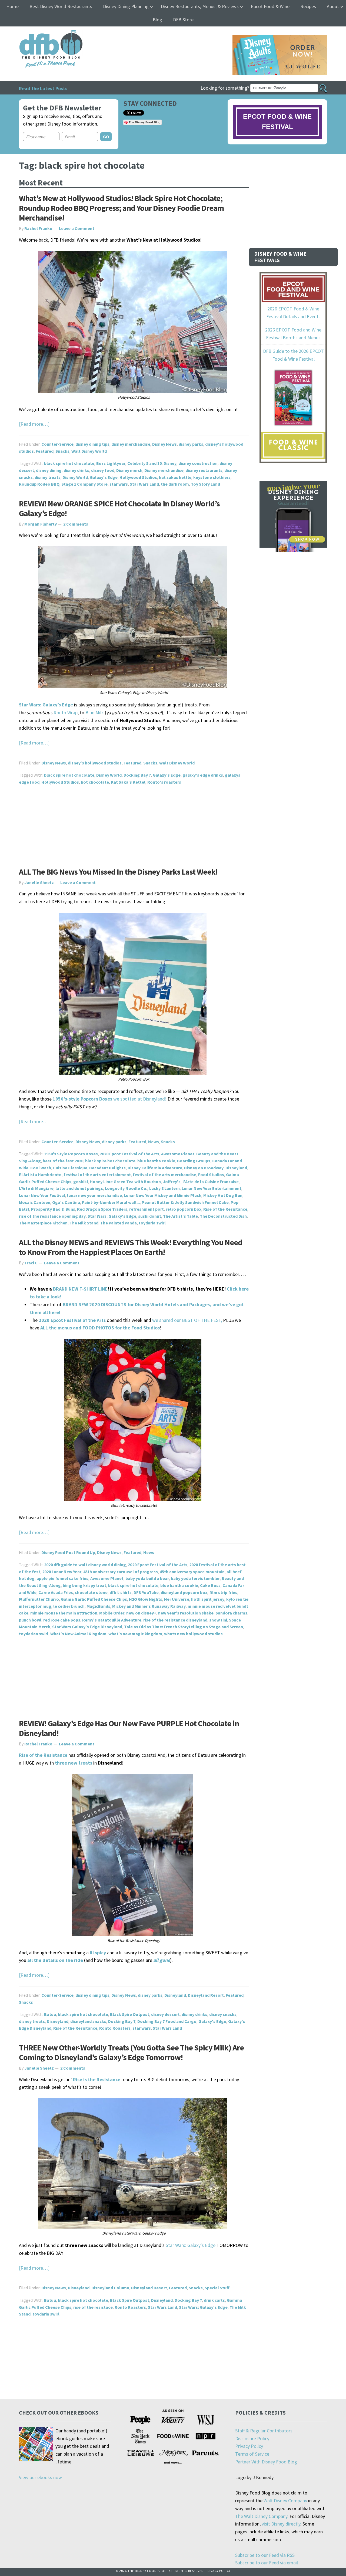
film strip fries (223, 1592)
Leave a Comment (77, 228)
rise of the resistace (93, 2307)
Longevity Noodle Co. (126, 1188)
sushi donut (150, 1216)
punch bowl (30, 1620)
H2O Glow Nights (146, 1599)
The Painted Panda (119, 1223)
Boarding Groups (194, 1161)
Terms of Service (252, 2454)
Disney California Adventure (155, 1168)
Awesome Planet (178, 1154)
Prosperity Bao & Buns (53, 1209)
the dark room (175, 484)
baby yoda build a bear (147, 1578)
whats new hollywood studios (193, 1634)
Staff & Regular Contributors (264, 2431)
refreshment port (147, 1209)
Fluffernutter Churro (39, 1599)
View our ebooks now (40, 2477)
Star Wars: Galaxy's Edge (112, 1216)
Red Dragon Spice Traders (102, 1209)
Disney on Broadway (204, 1168)
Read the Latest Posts (43, 88)
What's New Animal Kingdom (78, 1634)
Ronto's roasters (164, 782)
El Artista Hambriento (40, 1174)
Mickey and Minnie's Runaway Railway (149, 1606)
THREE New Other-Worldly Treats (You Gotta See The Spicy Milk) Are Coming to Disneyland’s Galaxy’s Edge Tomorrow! (131, 2052)
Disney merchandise (164, 470)
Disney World (75, 477)
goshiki (81, 1182)
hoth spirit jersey (208, 1599)
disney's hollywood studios (95, 763)
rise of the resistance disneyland (175, 1620)
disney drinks (76, 470)
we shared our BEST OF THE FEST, (187, 1320)
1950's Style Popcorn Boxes (71, 1154)
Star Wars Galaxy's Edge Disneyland (87, 1627)
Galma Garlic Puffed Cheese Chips (94, 1599)
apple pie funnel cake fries (62, 1578)
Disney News (164, 444)
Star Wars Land (144, 484)
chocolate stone (91, 1592)
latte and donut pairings (79, 1188)
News (154, 1142)
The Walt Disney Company (261, 2516)
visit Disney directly (281, 2524)
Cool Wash (41, 1168)
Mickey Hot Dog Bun (223, 1195)
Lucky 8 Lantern (164, 1188)
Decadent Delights (107, 1168)
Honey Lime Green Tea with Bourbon (125, 1182)
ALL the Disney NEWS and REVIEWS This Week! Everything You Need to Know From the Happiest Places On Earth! (131, 1247)
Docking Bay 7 (137, 775)
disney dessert (165, 2014)
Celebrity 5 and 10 (144, 463)
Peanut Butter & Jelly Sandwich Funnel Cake (185, 1202)
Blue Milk (95, 712)
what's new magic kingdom (135, 1634)
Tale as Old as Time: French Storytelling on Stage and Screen (184, 1627)
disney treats (48, 477)
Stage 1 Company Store (84, 484)
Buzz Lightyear (111, 463)
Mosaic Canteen (35, 1202)
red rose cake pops (62, 1620)
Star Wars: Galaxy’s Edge (46, 705)
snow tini (218, 1620)
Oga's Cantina (66, 1202)
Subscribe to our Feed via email (267, 2563)
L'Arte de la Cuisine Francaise (211, 1182)
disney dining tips (92, 444)
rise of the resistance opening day (52, 1216)
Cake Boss (210, 1585)
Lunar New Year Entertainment (212, 1188)
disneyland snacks (88, 2021)
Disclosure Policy (252, 2438)
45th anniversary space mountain (192, 1572)
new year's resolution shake (186, 1613)
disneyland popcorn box (184, 1592)
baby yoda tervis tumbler (195, 1578)
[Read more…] (34, 424)
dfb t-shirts (121, 1592)
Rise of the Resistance (225, 1209)
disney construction (198, 463)
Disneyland (236, 1168)
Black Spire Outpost (130, 2014)
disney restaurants (204, 470)
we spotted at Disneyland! (110, 1099)
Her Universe (177, 1599)
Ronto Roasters (115, 2028)
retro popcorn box (184, 1209)
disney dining (49, 470)
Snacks (62, 451)
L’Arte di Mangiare (36, 1188)
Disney (170, 463)
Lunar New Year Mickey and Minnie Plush (163, 1195)
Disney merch (129, 470)
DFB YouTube (146, 1592)
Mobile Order (112, 1613)
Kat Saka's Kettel (128, 782)
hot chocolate (95, 782)
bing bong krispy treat (84, 1585)
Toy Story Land (205, 484)
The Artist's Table (180, 1216)
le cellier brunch (69, 1606)
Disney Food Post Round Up (68, 1552)
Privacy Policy (249, 2446)
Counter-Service (57, 444)
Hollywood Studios (138, 477)
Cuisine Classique (70, 1168)
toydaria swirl (152, 1223)
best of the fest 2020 (63, 1161)
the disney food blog (40, 33)
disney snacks (223, 2014)
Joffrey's (172, 1182)
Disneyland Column (110, 2288)
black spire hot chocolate (69, 463)
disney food (103, 470)
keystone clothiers (212, 477)
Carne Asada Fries (56, 1592)
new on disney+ (141, 1613)
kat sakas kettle (175, 477)
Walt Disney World (89, 451)
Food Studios (211, 1174)
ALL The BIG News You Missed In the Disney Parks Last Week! (118, 872)
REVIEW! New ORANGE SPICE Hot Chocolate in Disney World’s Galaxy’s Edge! (119, 508)
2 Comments (76, 524)
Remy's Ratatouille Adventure (112, 1620)
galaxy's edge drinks (203, 775)
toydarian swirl (34, 1634)
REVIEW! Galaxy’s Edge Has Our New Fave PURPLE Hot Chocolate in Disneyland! (129, 1728)
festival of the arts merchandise (164, 1174)
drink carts (214, 2300)
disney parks (191, 444)
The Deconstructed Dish (223, 1216)
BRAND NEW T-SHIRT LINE (80, 1289)
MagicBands (98, 1606)
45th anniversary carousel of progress (121, 1572)
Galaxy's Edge (104, 477)
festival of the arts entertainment (97, 1174)
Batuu (50, 2014)
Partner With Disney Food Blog (266, 2462)
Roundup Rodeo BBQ (39, 484)
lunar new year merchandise (94, 1195)
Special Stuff (217, 2288)
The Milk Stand (84, 1223)
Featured (45, 451)
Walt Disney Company (285, 2501)
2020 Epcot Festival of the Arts (129, 1154)
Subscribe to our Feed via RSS (265, 2555)
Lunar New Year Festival (42, 1195)
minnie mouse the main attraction (64, 1613)
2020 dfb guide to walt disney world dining (85, 1565)
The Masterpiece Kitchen (43, 1223)
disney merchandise (131, 444)
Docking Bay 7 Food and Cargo (167, 2021)
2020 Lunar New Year (62, 1572)
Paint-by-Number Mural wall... (111, 1202)
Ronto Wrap (66, 712)
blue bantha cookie (156, 1161)
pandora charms (231, 1613)
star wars (119, 484)
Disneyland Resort (206, 1995)
